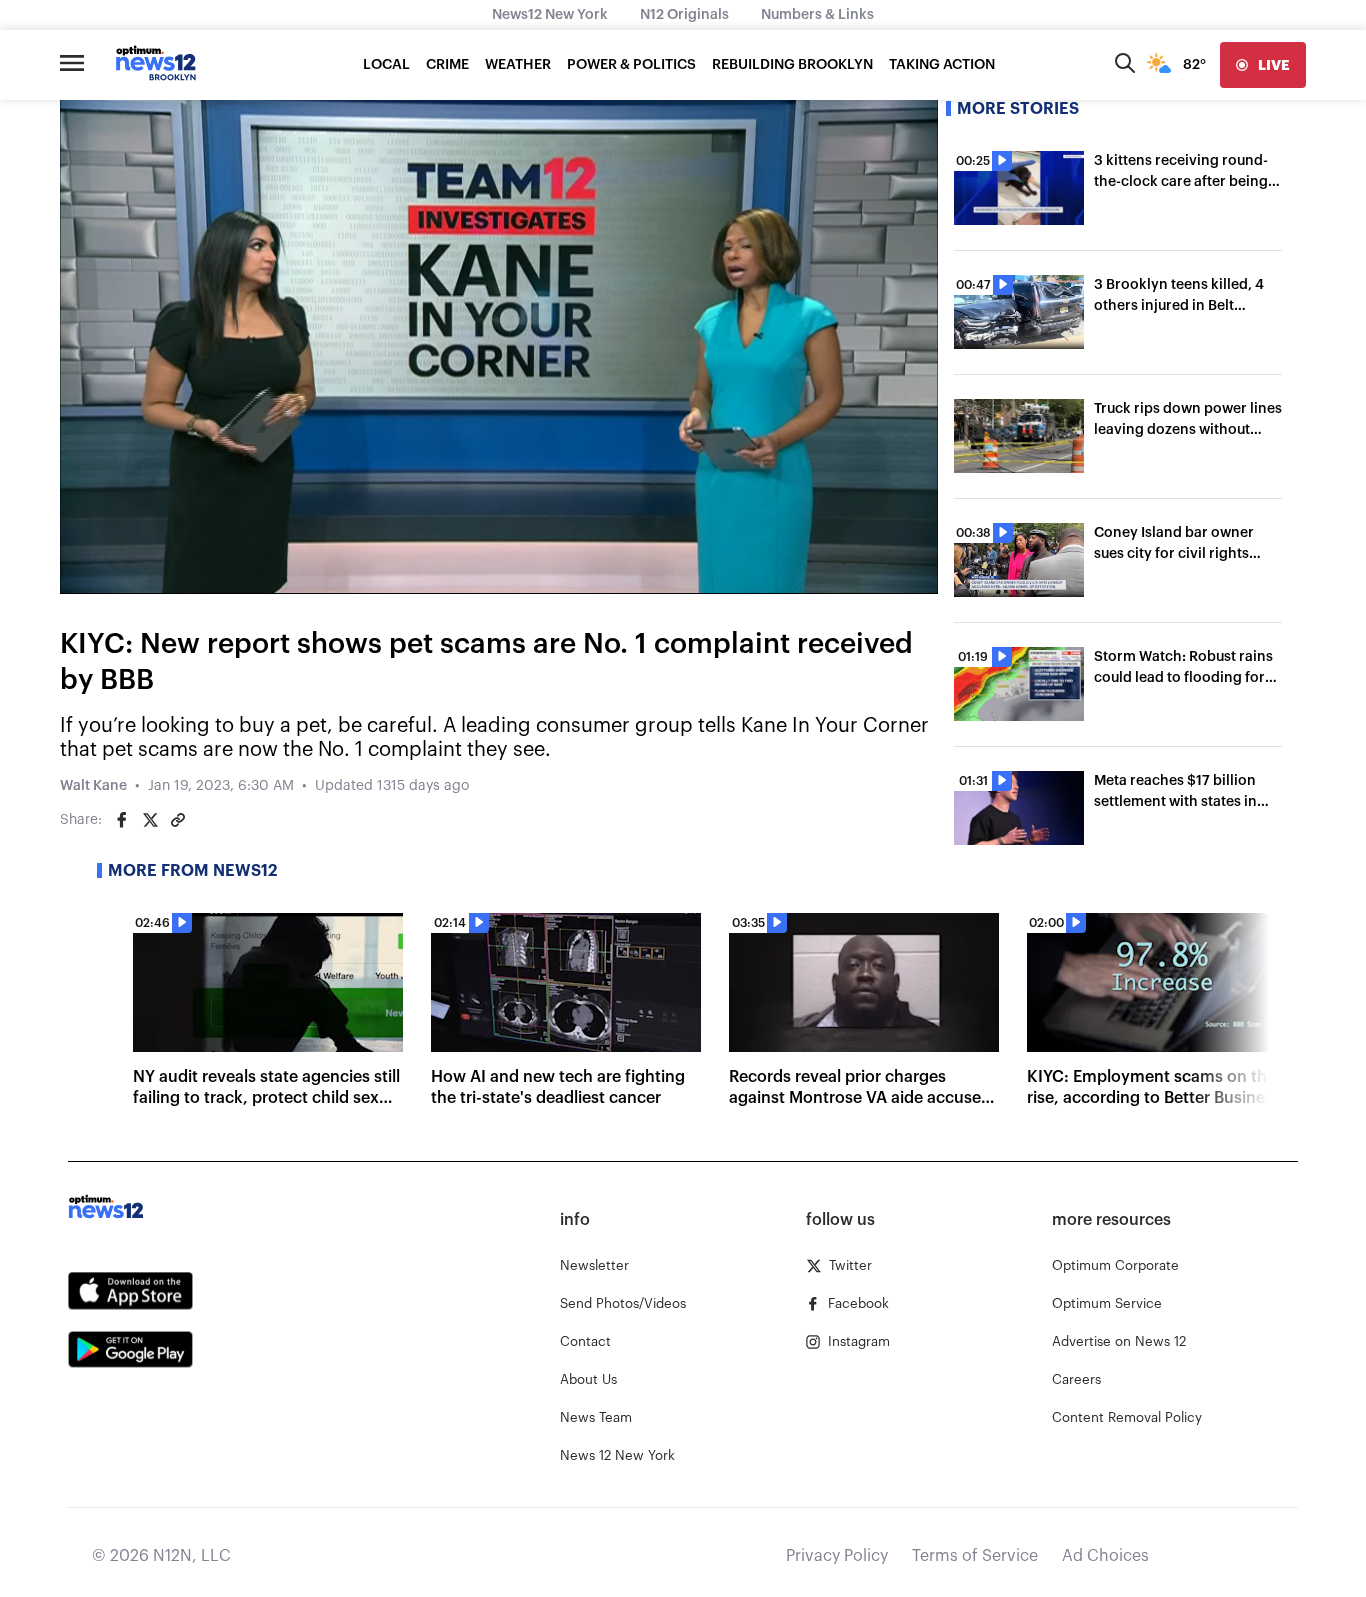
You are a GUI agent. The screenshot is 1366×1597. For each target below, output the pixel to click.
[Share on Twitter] (150, 820)
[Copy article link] (178, 820)
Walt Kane (93, 786)
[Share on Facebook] (122, 820)
